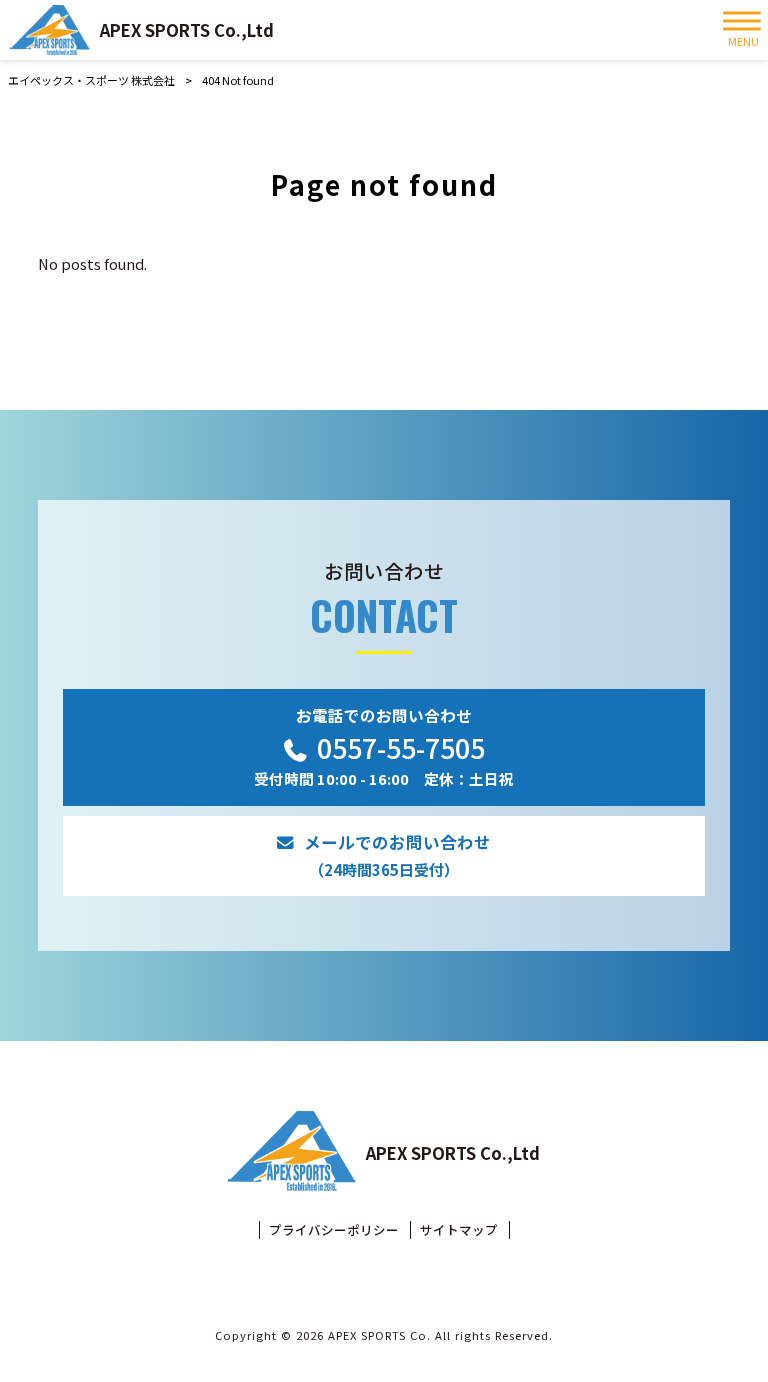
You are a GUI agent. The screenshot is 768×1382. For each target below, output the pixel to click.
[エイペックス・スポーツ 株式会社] (50, 30)
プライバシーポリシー (334, 1230)
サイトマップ (459, 1230)
